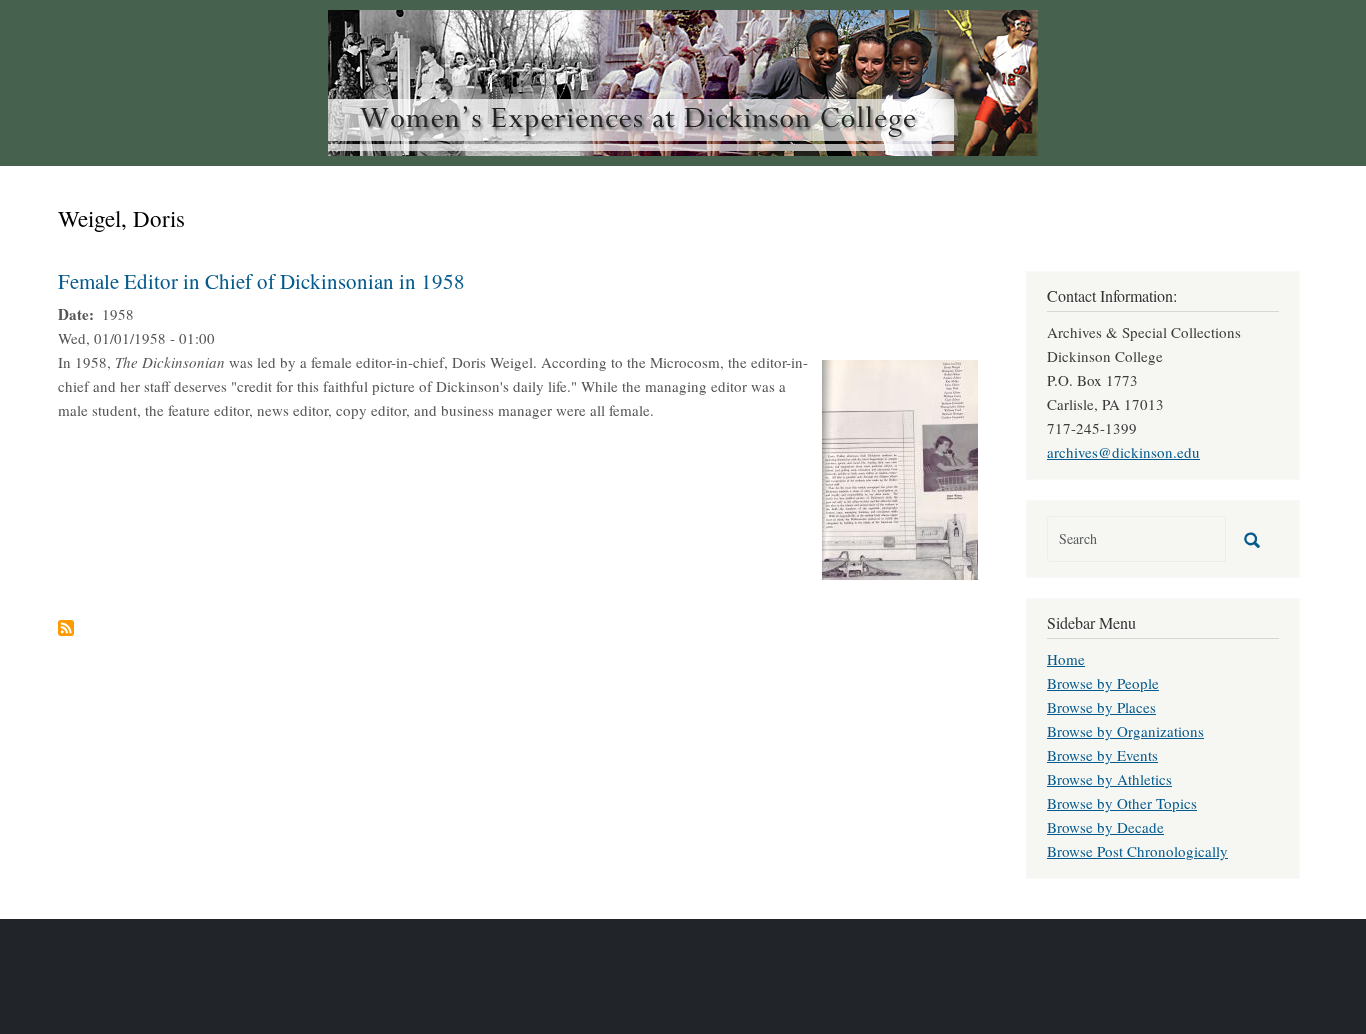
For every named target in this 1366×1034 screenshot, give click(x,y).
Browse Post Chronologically (1137, 851)
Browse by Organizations (1125, 731)
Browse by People (1103, 683)
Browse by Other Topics (1122, 803)
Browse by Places (1101, 707)
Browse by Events (1102, 755)
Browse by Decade (1105, 827)
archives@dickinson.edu (1123, 452)
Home (1066, 659)
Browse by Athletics (1109, 779)
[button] (900, 467)
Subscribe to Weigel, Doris (66, 628)
